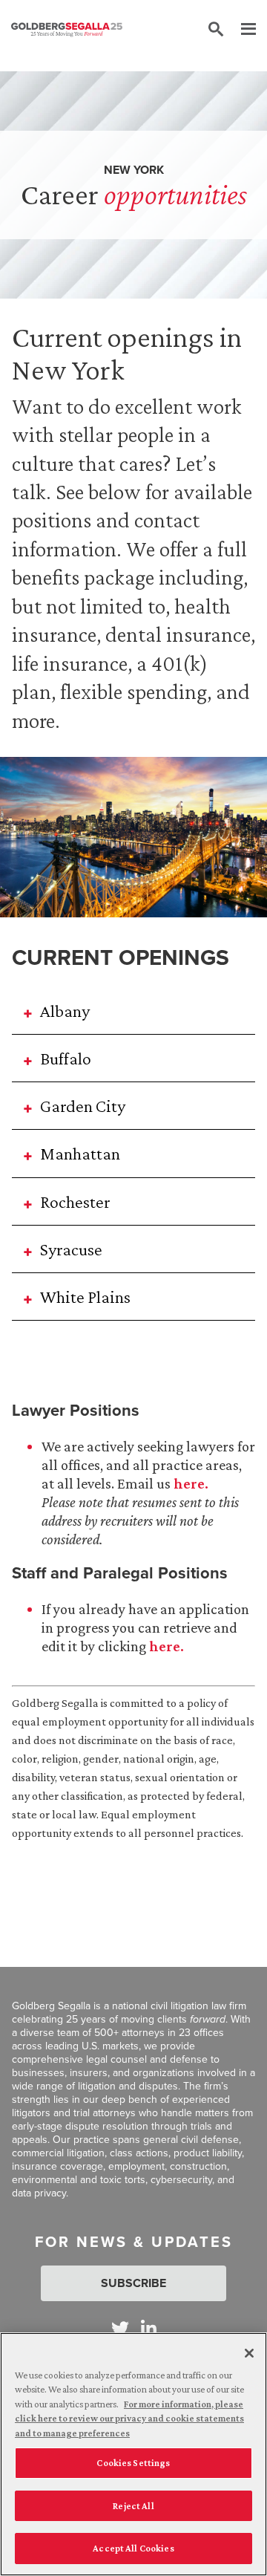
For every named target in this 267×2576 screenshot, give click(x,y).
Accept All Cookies (133, 2548)
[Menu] (241, 30)
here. (191, 1483)
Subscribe (133, 2283)
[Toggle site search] (216, 30)
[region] (133, 2454)
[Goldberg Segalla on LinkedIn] (149, 2328)
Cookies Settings (133, 2463)
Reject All (133, 2506)
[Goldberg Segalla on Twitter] (120, 2328)
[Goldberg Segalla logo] (67, 30)
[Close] (249, 2353)
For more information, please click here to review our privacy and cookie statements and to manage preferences (129, 2419)
